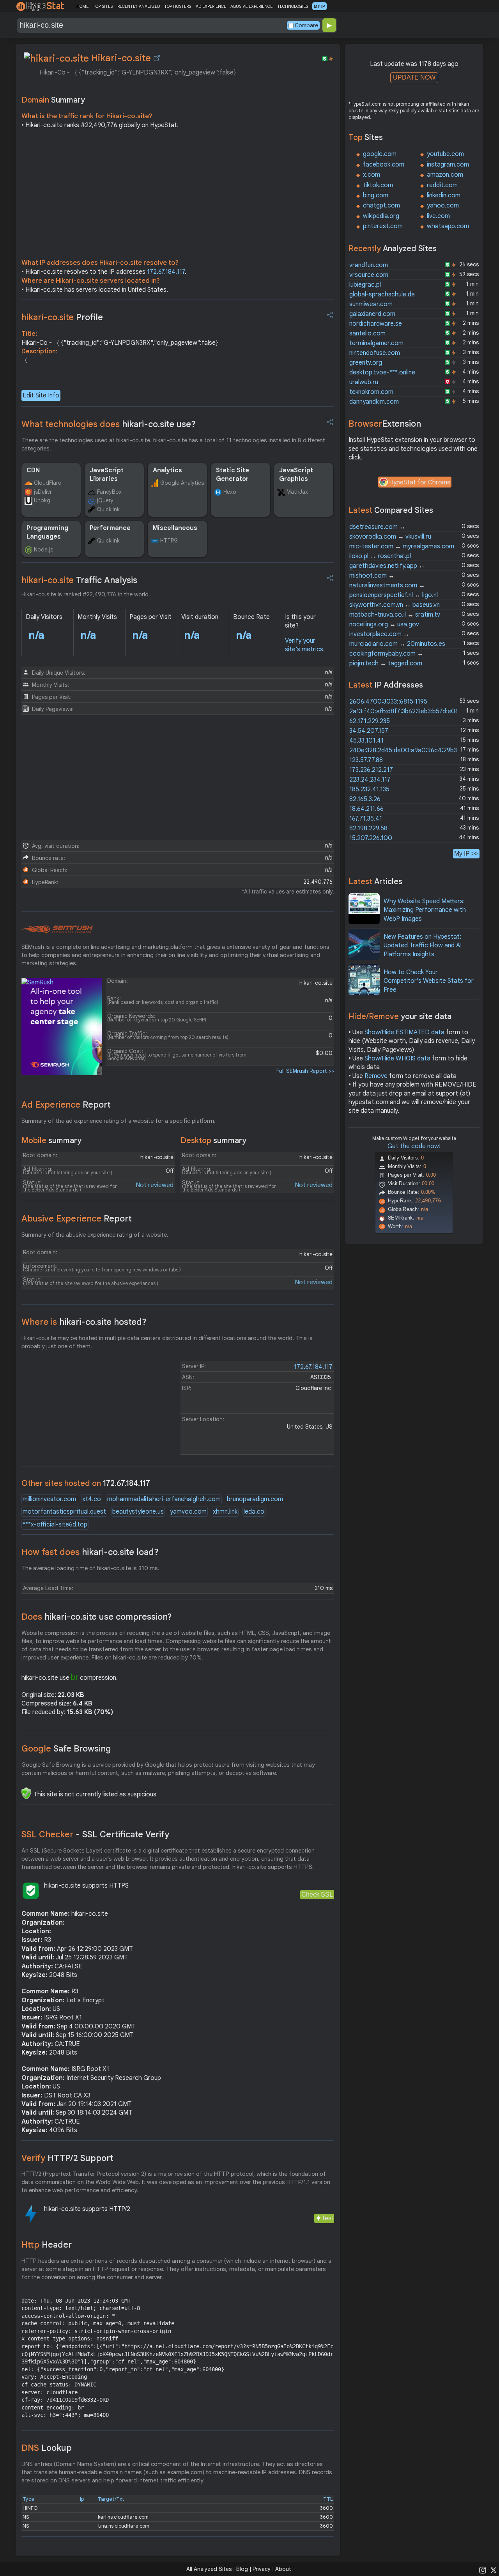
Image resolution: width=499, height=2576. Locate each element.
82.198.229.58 (368, 828)
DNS (47, 2448)
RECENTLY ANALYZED (139, 6)
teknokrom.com (371, 392)
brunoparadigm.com (255, 1499)
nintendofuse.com (375, 353)
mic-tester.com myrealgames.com (402, 546)
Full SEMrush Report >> (305, 1071)
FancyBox (109, 492)
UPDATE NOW (414, 77)
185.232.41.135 (369, 789)
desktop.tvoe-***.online (382, 372)
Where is (84, 1322)
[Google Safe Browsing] (26, 1793)
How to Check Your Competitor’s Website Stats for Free (429, 981)
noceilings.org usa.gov (384, 624)
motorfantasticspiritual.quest (64, 1512)
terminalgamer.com (376, 343)
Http (47, 2245)
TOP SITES (103, 6)
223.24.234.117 (370, 780)
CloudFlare (48, 483)
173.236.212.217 (371, 770)
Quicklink (108, 509)
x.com (372, 175)
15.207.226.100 (371, 838)
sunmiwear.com (371, 304)
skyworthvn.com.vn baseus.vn (395, 605)
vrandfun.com (369, 265)
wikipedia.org (381, 216)
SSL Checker (95, 1834)
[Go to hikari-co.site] (157, 58)
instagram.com (448, 165)
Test (327, 2218)
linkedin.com (444, 195)
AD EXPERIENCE (211, 6)
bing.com (376, 195)
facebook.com (384, 165)
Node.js (43, 550)
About (283, 2569)
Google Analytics (182, 483)
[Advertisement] (178, 196)
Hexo (230, 492)
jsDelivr (43, 492)
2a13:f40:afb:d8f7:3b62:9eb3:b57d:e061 (405, 711)
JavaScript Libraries (107, 475)
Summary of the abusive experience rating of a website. (95, 1235)
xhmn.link (225, 1512)
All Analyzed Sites (209, 2569)
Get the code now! (414, 1146)
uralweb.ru (364, 382)
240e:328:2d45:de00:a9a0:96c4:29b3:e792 (411, 750)
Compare (306, 25)
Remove (376, 1076)
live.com (438, 216)
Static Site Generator (233, 475)
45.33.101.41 (366, 741)
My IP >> (466, 854)
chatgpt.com (381, 206)
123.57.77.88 (366, 760)
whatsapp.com (448, 226)
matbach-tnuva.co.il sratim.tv (395, 615)
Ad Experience (66, 1105)
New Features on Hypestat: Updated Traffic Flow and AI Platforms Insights (423, 946)
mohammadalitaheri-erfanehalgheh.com (164, 1499)
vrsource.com (369, 275)
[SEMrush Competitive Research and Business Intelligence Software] (57, 929)
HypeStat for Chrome (420, 482)
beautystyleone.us (138, 1512)
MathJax (297, 492)
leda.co (254, 1512)
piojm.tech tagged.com (386, 663)
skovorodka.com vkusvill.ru (390, 537)
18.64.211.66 (366, 809)
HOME (82, 6)
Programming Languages (47, 532)
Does (97, 1617)
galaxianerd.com (372, 314)
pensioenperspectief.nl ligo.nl (394, 595)
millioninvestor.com (49, 1499)
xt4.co (92, 1499)
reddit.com (442, 185)
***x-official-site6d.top (55, 1525)
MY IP (319, 6)
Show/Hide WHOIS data (397, 1058)
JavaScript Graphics (296, 475)
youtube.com (445, 154)
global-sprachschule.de (382, 294)
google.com (380, 154)
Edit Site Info (41, 395)
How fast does (90, 1552)
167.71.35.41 (366, 819)
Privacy (262, 2569)
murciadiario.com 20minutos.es (397, 644)
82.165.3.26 (365, 799)
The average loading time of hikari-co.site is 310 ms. (90, 1568)
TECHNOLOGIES (293, 6)
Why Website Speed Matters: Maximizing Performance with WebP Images (425, 910)
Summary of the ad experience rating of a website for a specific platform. (119, 1121)
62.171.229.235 (370, 721)
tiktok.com (378, 185)
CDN (33, 470)
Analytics (167, 470)
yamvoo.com (188, 1512)
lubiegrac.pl (365, 285)
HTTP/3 (169, 541)
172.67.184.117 (166, 272)
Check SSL (317, 1894)
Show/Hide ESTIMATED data (404, 1032)
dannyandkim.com (374, 402)
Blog (242, 2569)
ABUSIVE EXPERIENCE (251, 6)
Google (66, 1749)
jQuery (105, 500)
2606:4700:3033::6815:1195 (388, 702)
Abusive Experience (77, 1219)
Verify (67, 2158)
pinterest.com (383, 226)
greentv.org (366, 363)
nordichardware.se (376, 324)
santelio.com (367, 333)
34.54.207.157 (369, 731)
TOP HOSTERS (178, 6)
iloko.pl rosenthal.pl (380, 556)
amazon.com (445, 175)
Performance (110, 528)
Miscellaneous (175, 528)
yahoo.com (443, 206)
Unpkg (42, 500)
